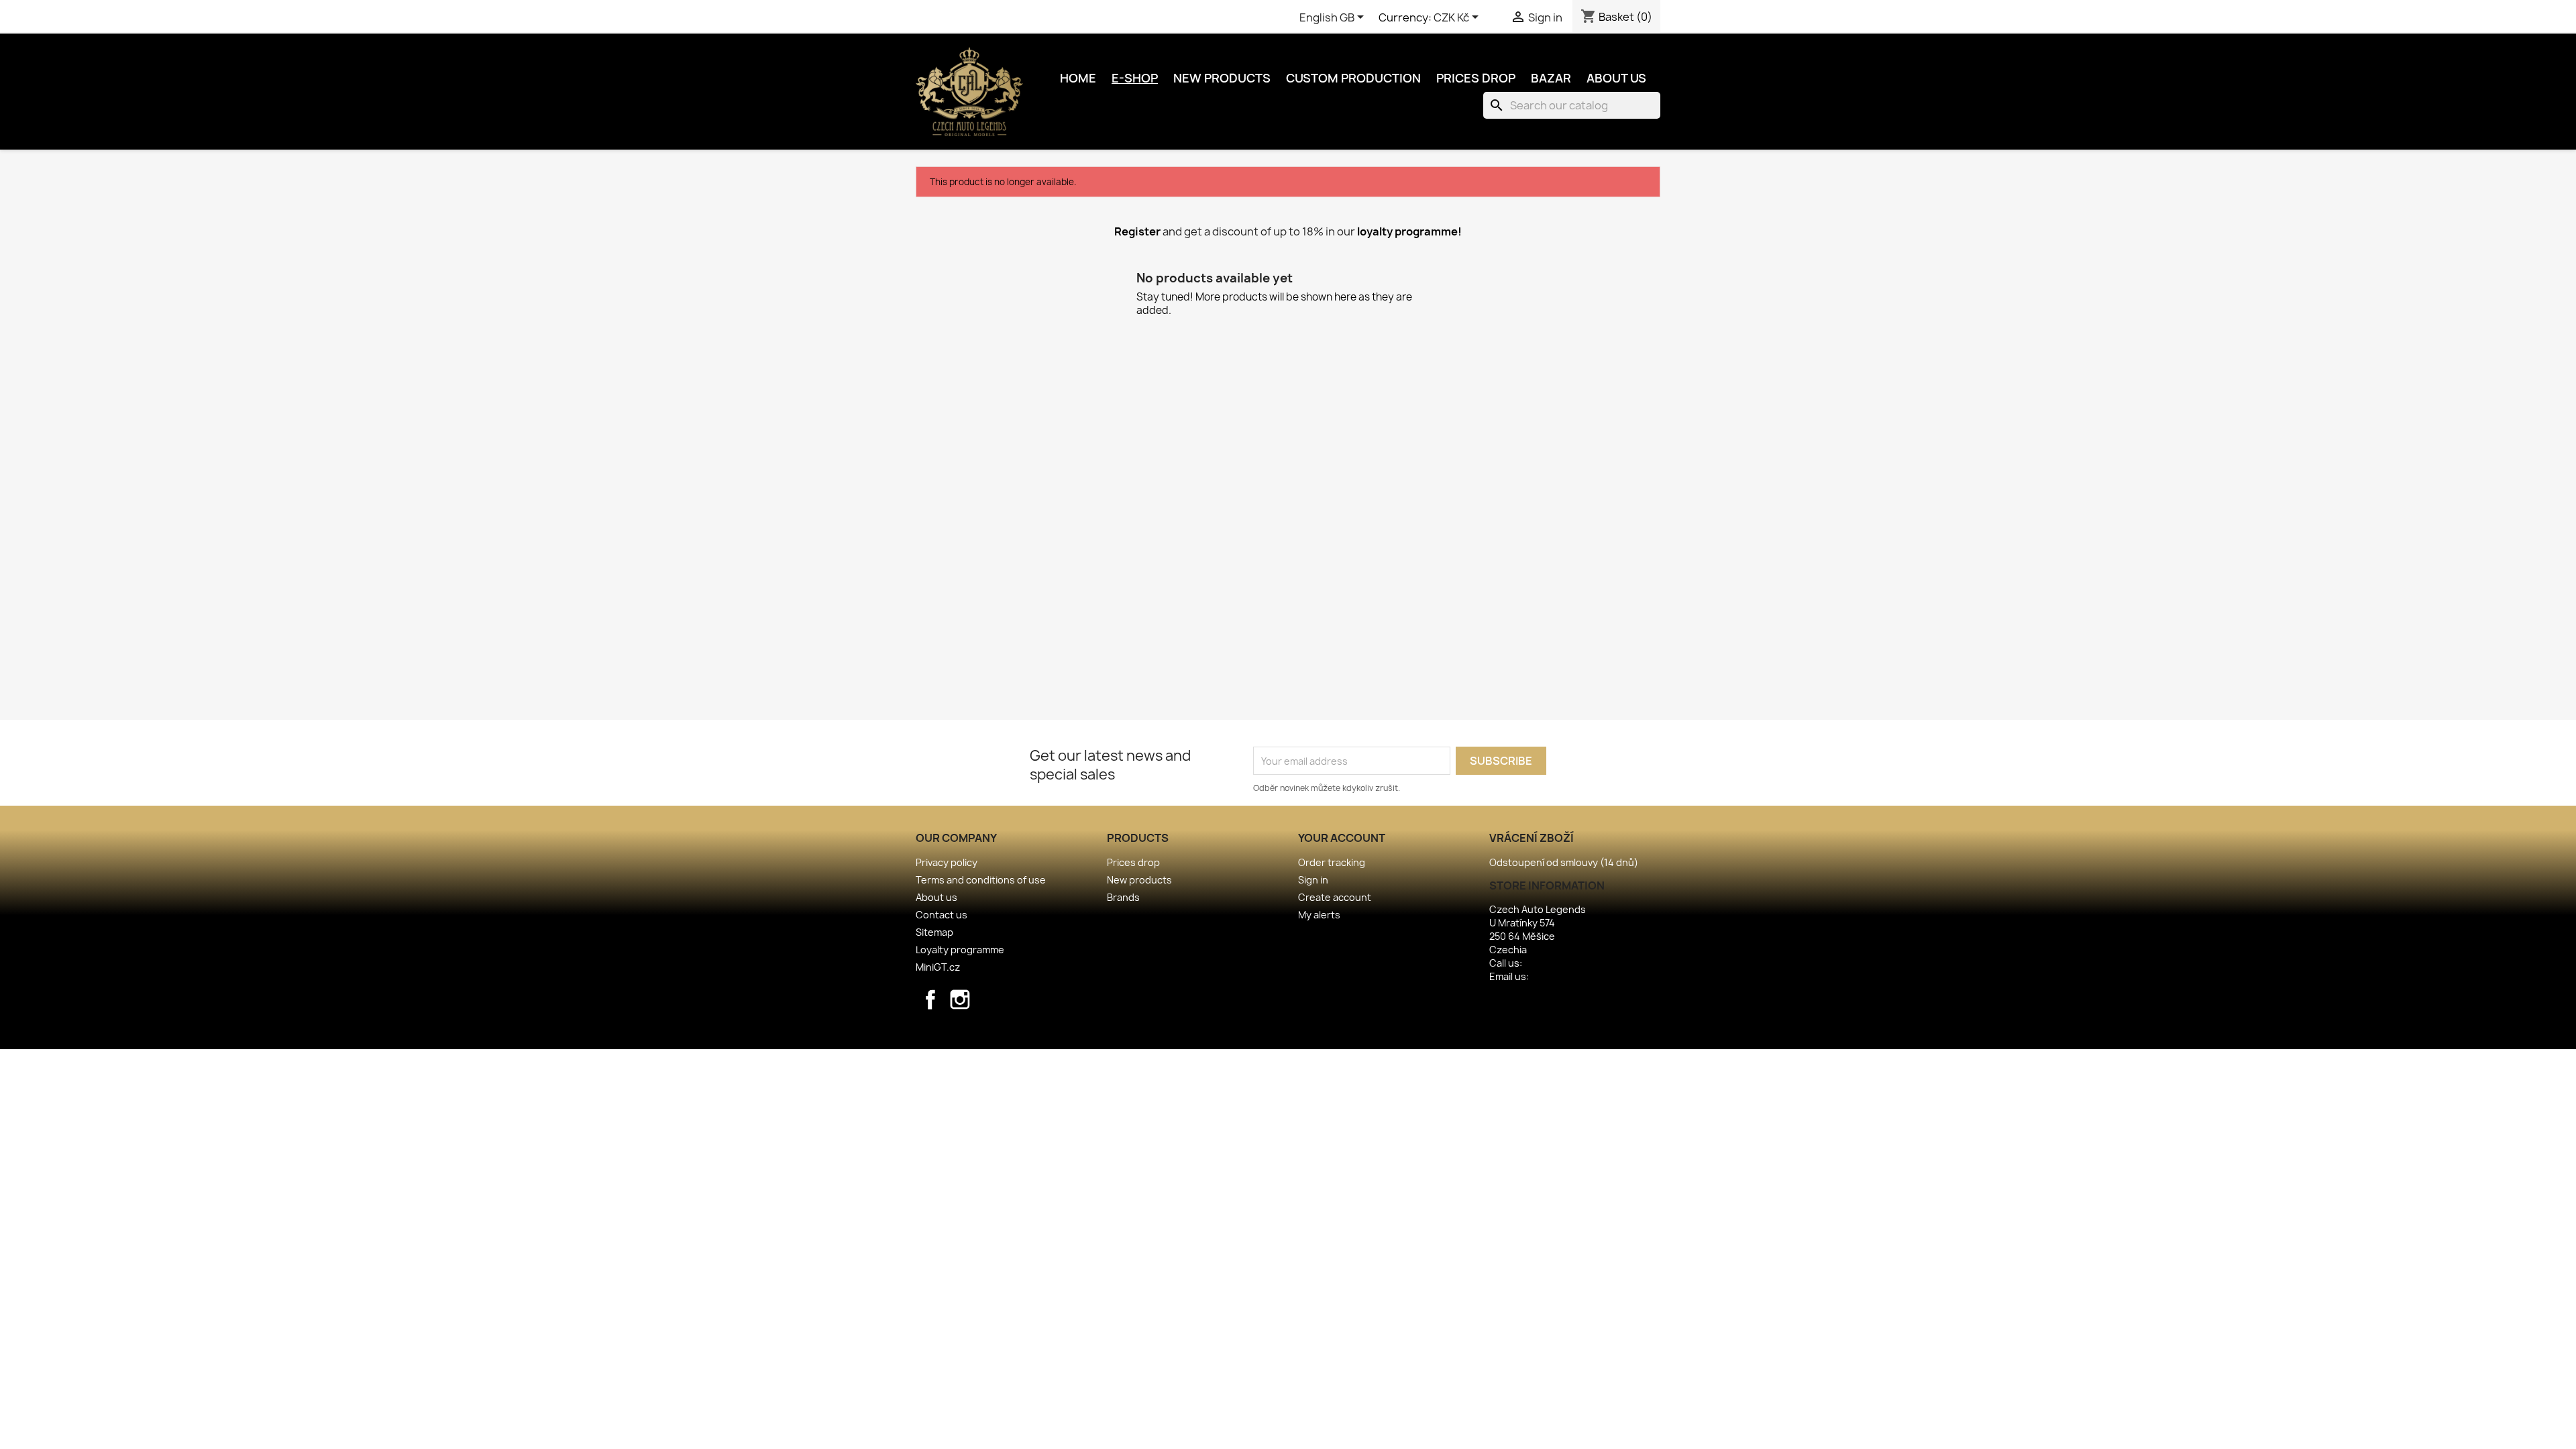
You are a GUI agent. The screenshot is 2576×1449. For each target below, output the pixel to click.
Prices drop (1476, 78)
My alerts (1319, 915)
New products (1222, 78)
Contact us (942, 915)
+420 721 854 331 (1561, 963)
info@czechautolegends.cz (1594, 976)
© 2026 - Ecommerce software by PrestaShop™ (1288, 1031)
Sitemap (934, 932)
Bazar (1551, 78)
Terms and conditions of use (981, 880)
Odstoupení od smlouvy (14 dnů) (1564, 862)
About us (1616, 78)
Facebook (930, 1000)
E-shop (1135, 78)
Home (1078, 78)
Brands (1123, 897)
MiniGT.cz (938, 967)
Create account (1335, 897)
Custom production (1353, 78)
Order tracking (1332, 862)
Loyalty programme (960, 950)
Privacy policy (947, 862)
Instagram (960, 1000)
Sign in (1313, 880)
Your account (1342, 838)
